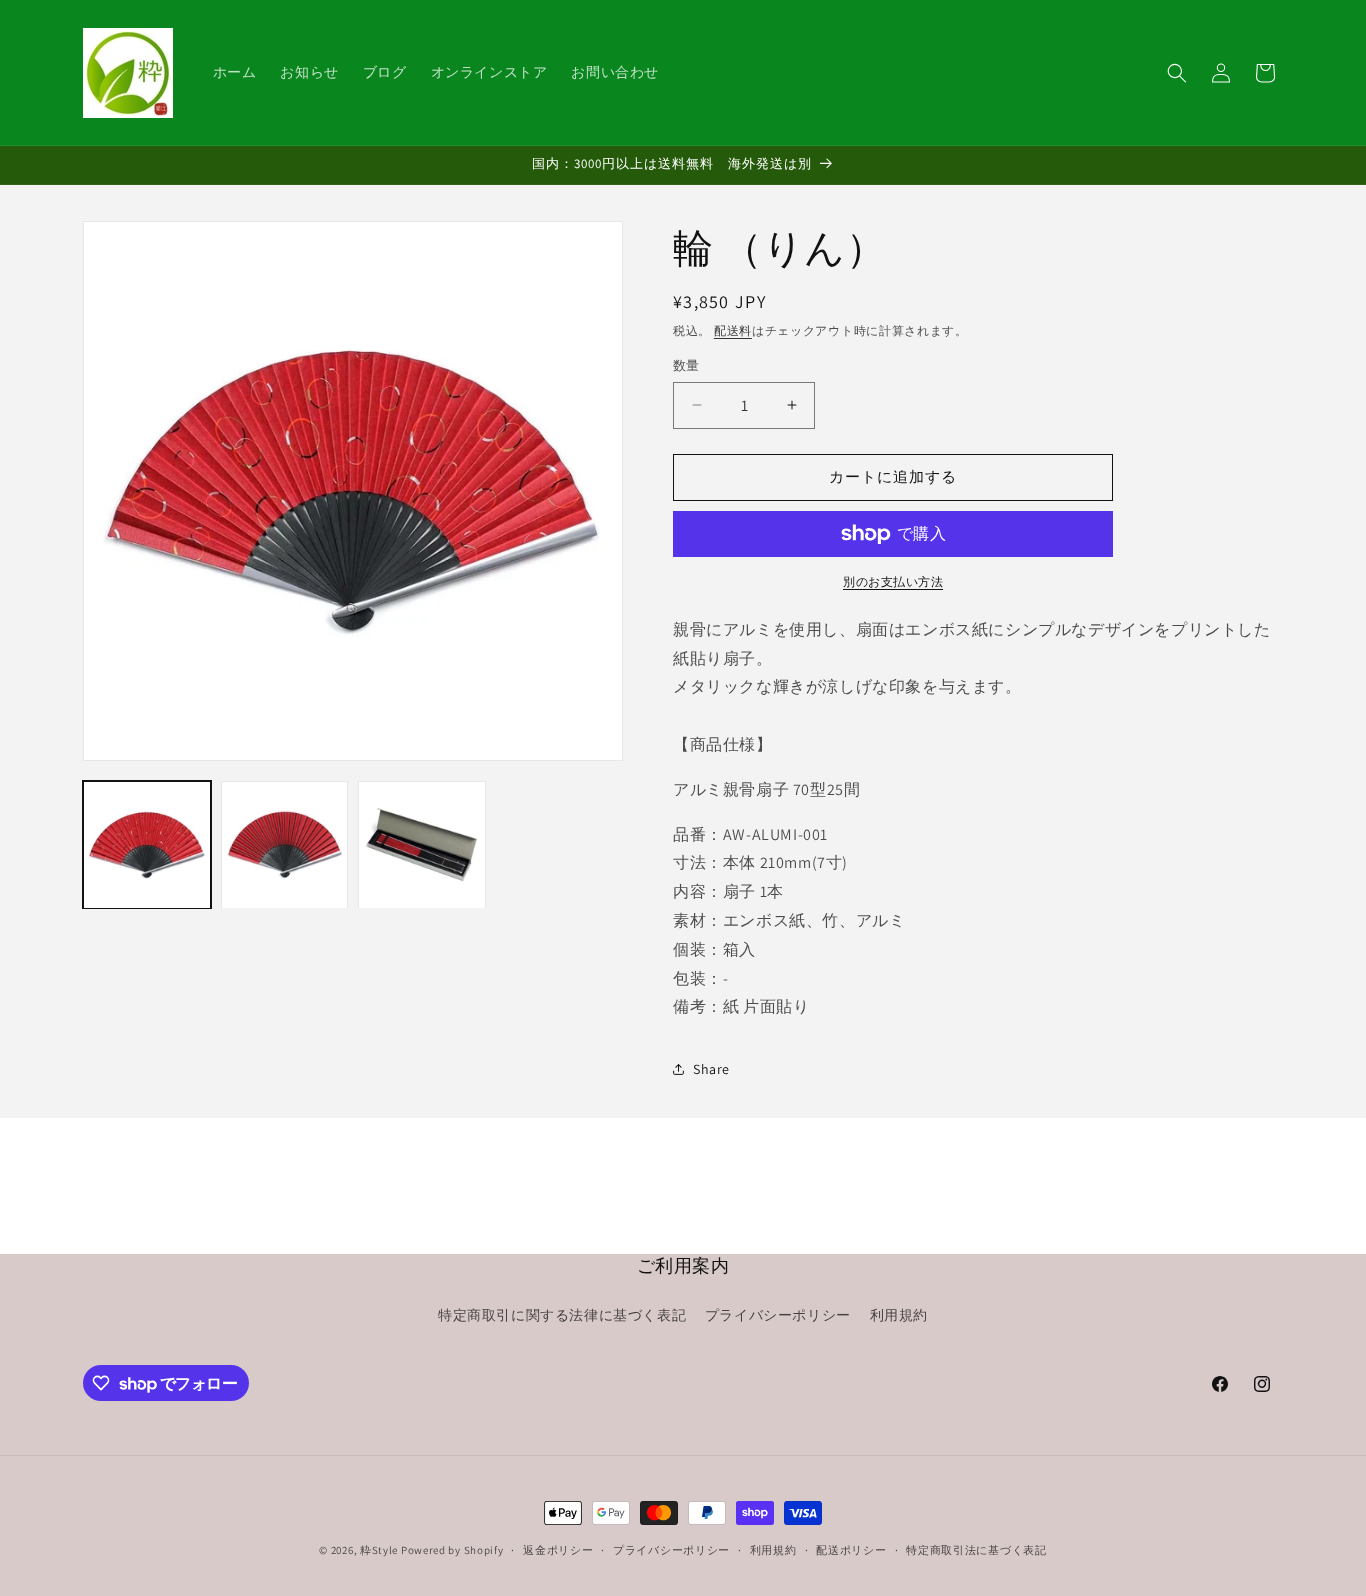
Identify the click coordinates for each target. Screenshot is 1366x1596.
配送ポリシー (851, 1550)
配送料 (733, 330)
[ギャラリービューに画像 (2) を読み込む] (285, 845)
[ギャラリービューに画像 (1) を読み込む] (147, 845)
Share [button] (711, 1069)
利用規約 (899, 1315)
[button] (1177, 73)
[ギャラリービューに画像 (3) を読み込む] (422, 845)
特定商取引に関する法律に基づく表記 (562, 1315)
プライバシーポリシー (778, 1315)
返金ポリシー (558, 1550)
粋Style (379, 1550)
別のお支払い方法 (893, 581)
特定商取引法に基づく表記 (976, 1550)
